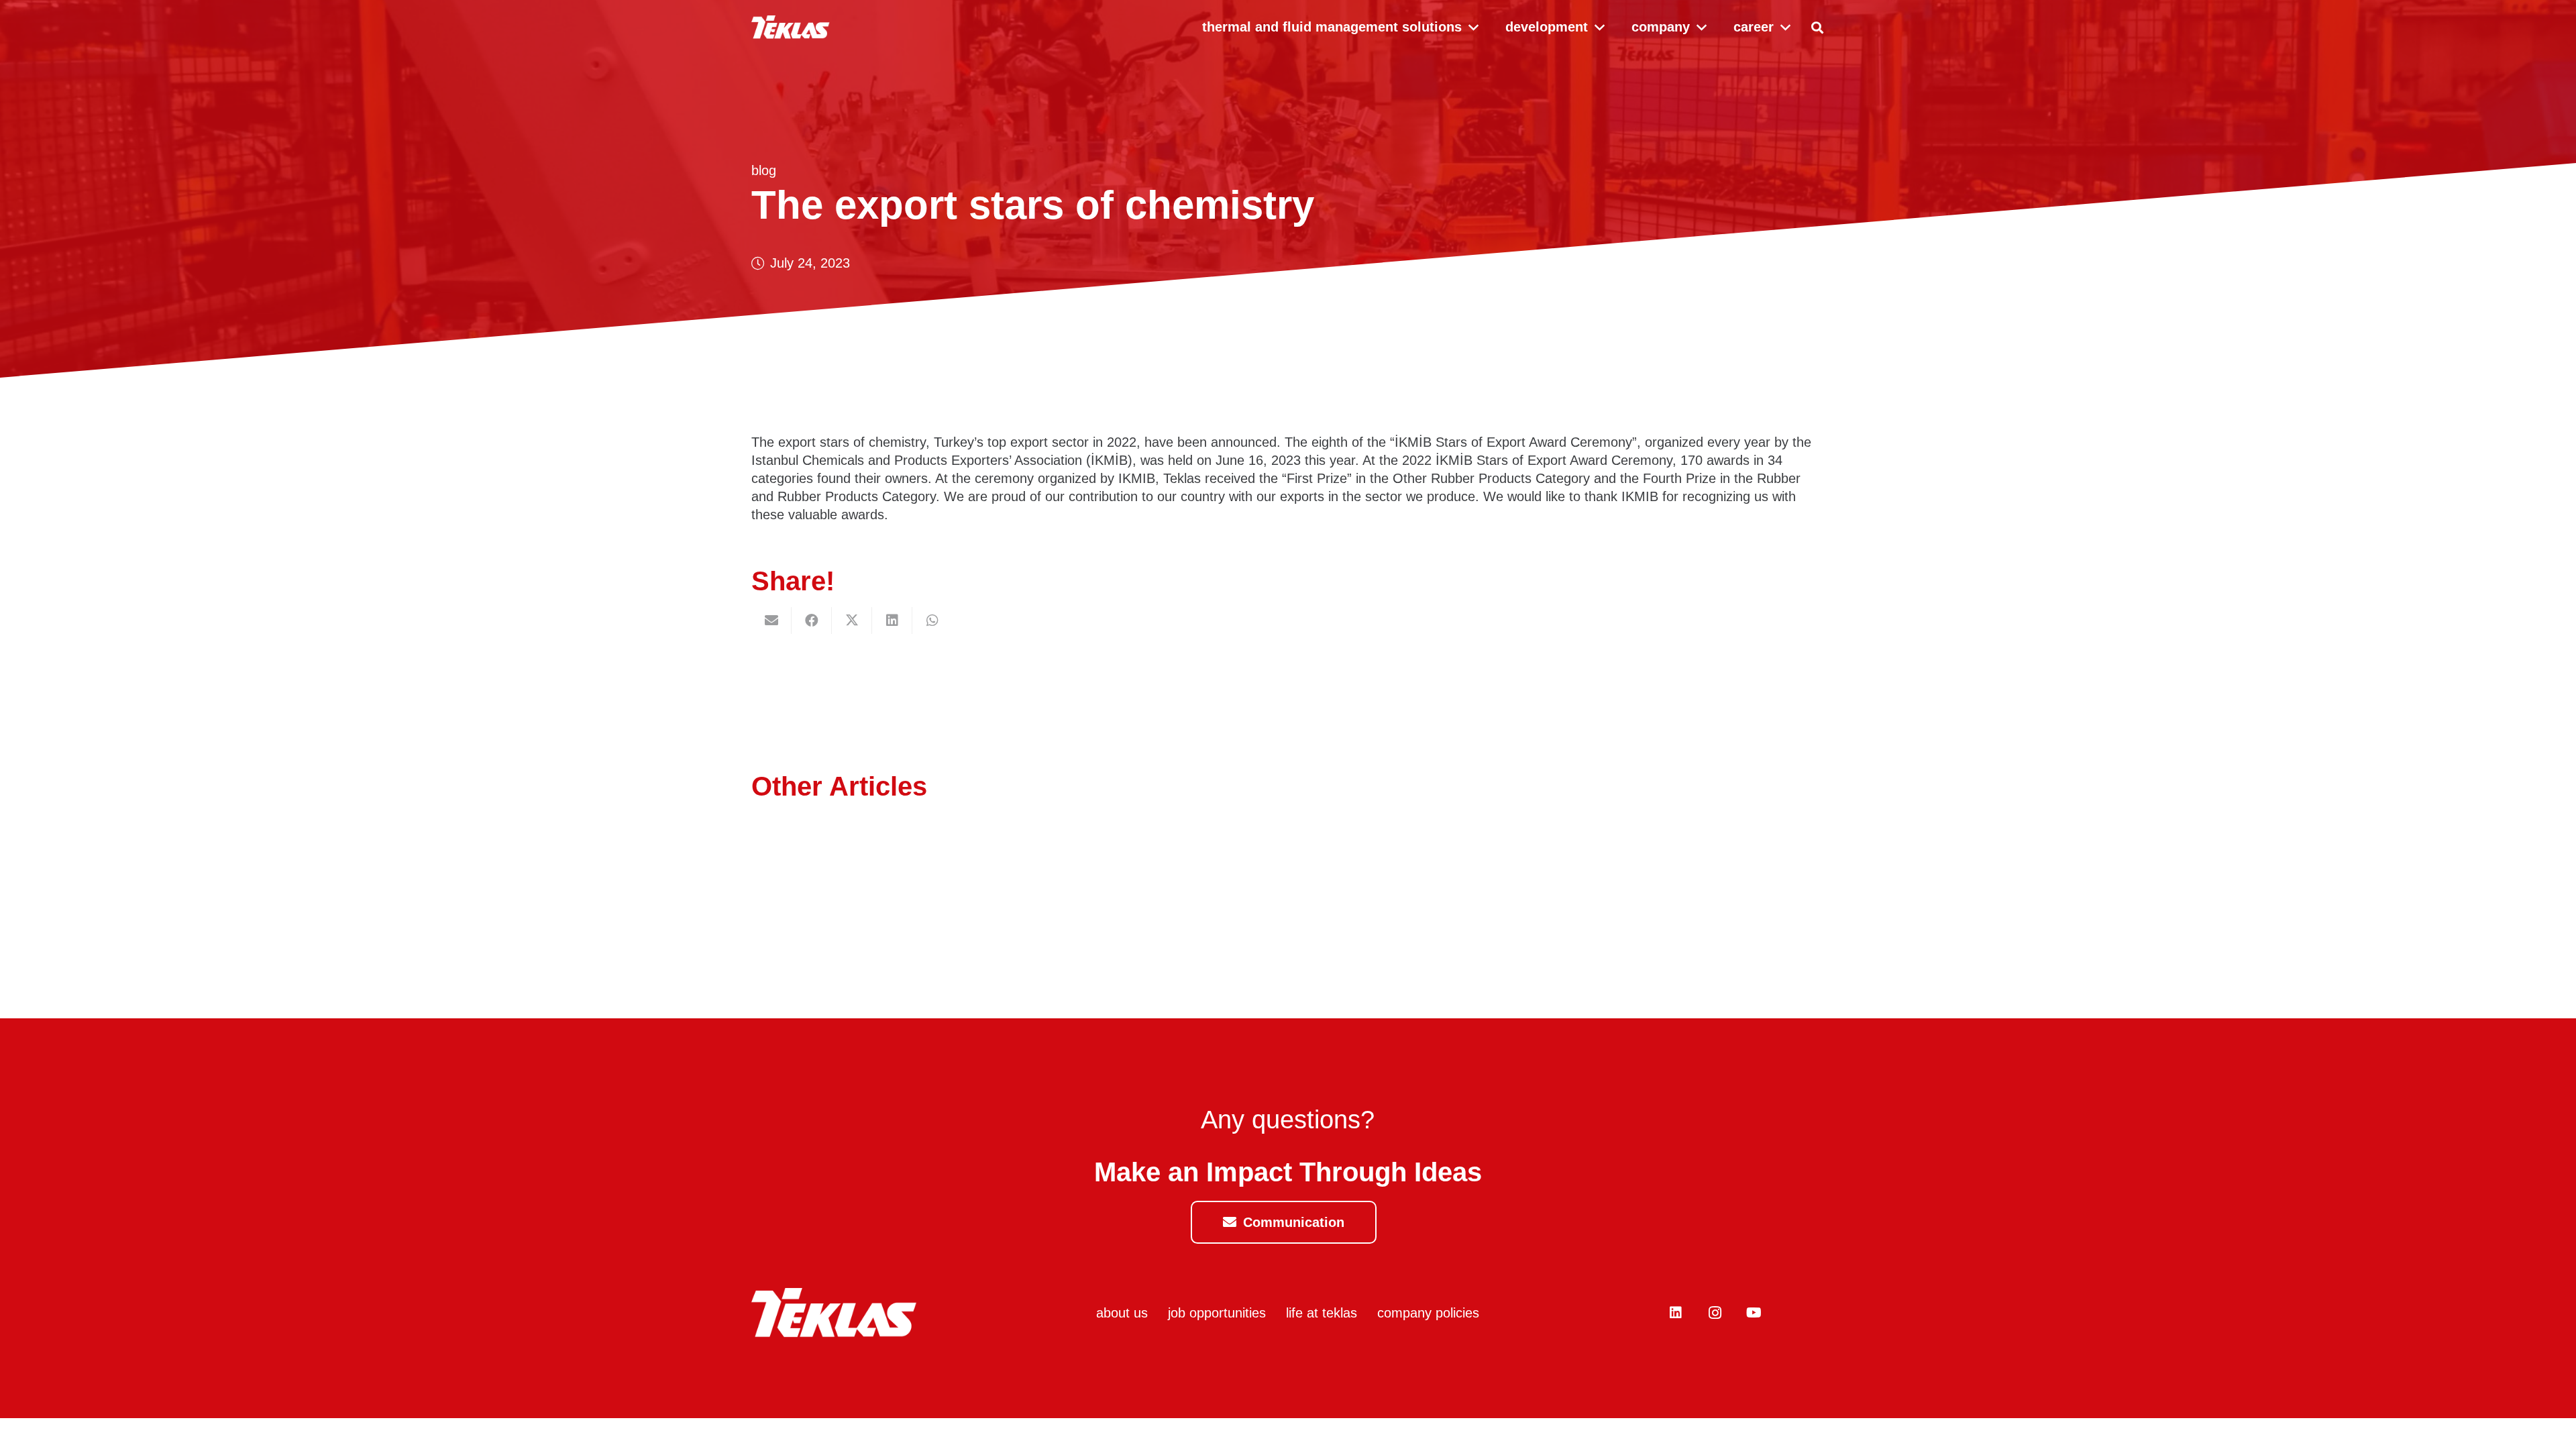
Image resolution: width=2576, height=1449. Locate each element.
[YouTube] (1754, 1313)
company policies (1428, 1313)
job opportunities (1217, 1313)
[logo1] (791, 27)
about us (1122, 1313)
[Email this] (771, 621)
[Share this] (812, 621)
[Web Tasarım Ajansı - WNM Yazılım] (1288, 1434)
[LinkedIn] (1676, 1313)
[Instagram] (1715, 1313)
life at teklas (1322, 1313)
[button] (1473, 28)
